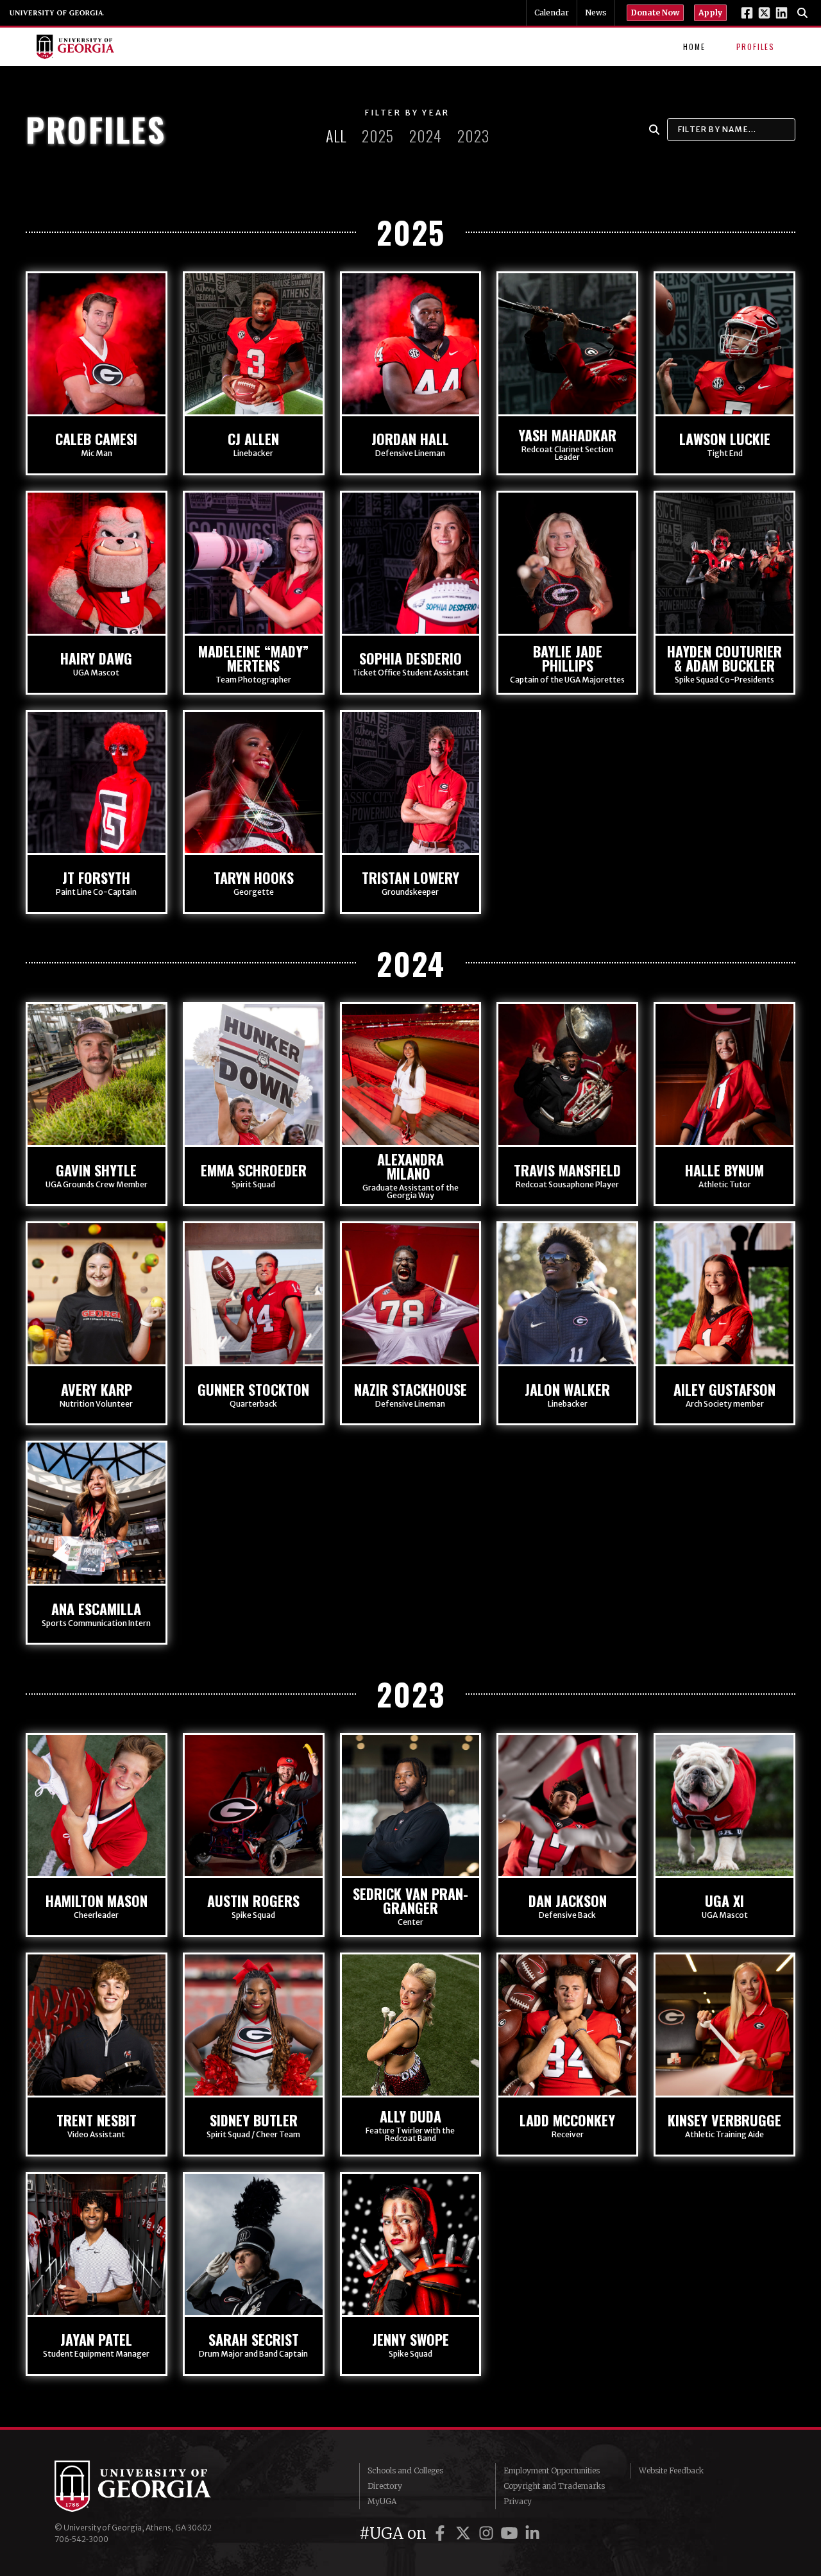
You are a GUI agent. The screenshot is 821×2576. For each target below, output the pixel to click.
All (336, 135)
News (596, 13)
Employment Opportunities (552, 2470)
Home (694, 47)
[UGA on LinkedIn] (532, 2533)
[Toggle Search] (802, 13)
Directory (385, 2486)
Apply (710, 13)
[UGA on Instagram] (488, 2533)
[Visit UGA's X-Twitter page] (764, 13)
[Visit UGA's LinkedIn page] (782, 13)
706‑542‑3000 (81, 2539)
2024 (426, 135)
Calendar (552, 13)
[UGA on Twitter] (465, 2533)
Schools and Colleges (405, 2470)
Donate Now (655, 13)
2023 (473, 135)
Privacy (518, 2501)
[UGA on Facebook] (442, 2533)
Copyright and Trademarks (554, 2486)
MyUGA (382, 2501)
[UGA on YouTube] (511, 2533)
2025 (378, 135)
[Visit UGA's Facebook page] (747, 13)
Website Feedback (671, 2470)
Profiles (756, 47)
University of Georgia (57, 13)
